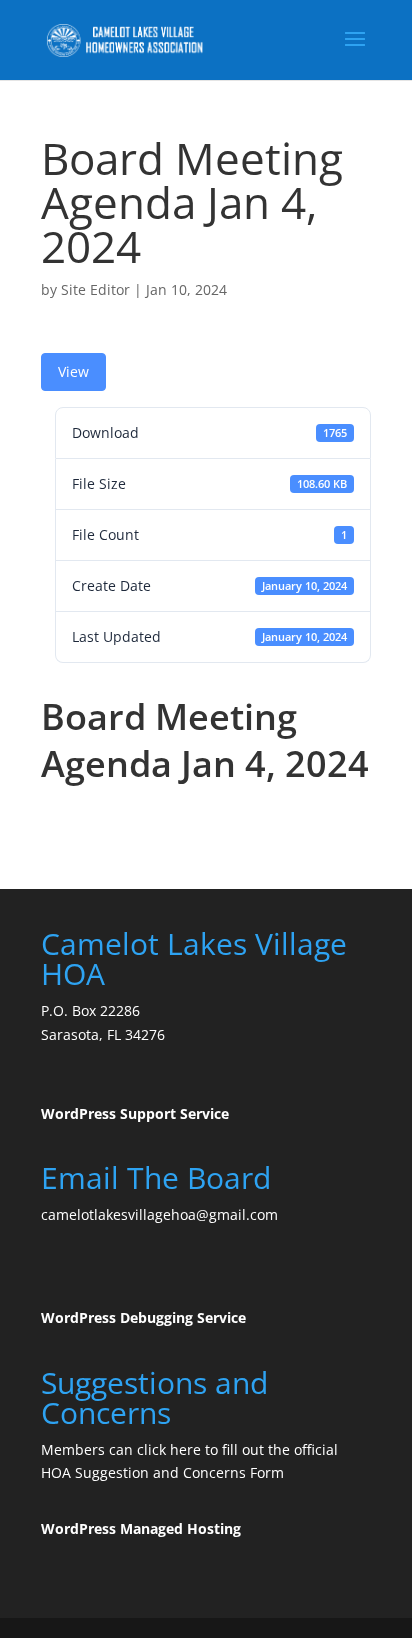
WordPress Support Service (135, 1113)
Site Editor (95, 289)
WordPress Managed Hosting (141, 1528)
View (73, 371)
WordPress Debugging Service (143, 1317)
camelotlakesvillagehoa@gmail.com (159, 1214)
